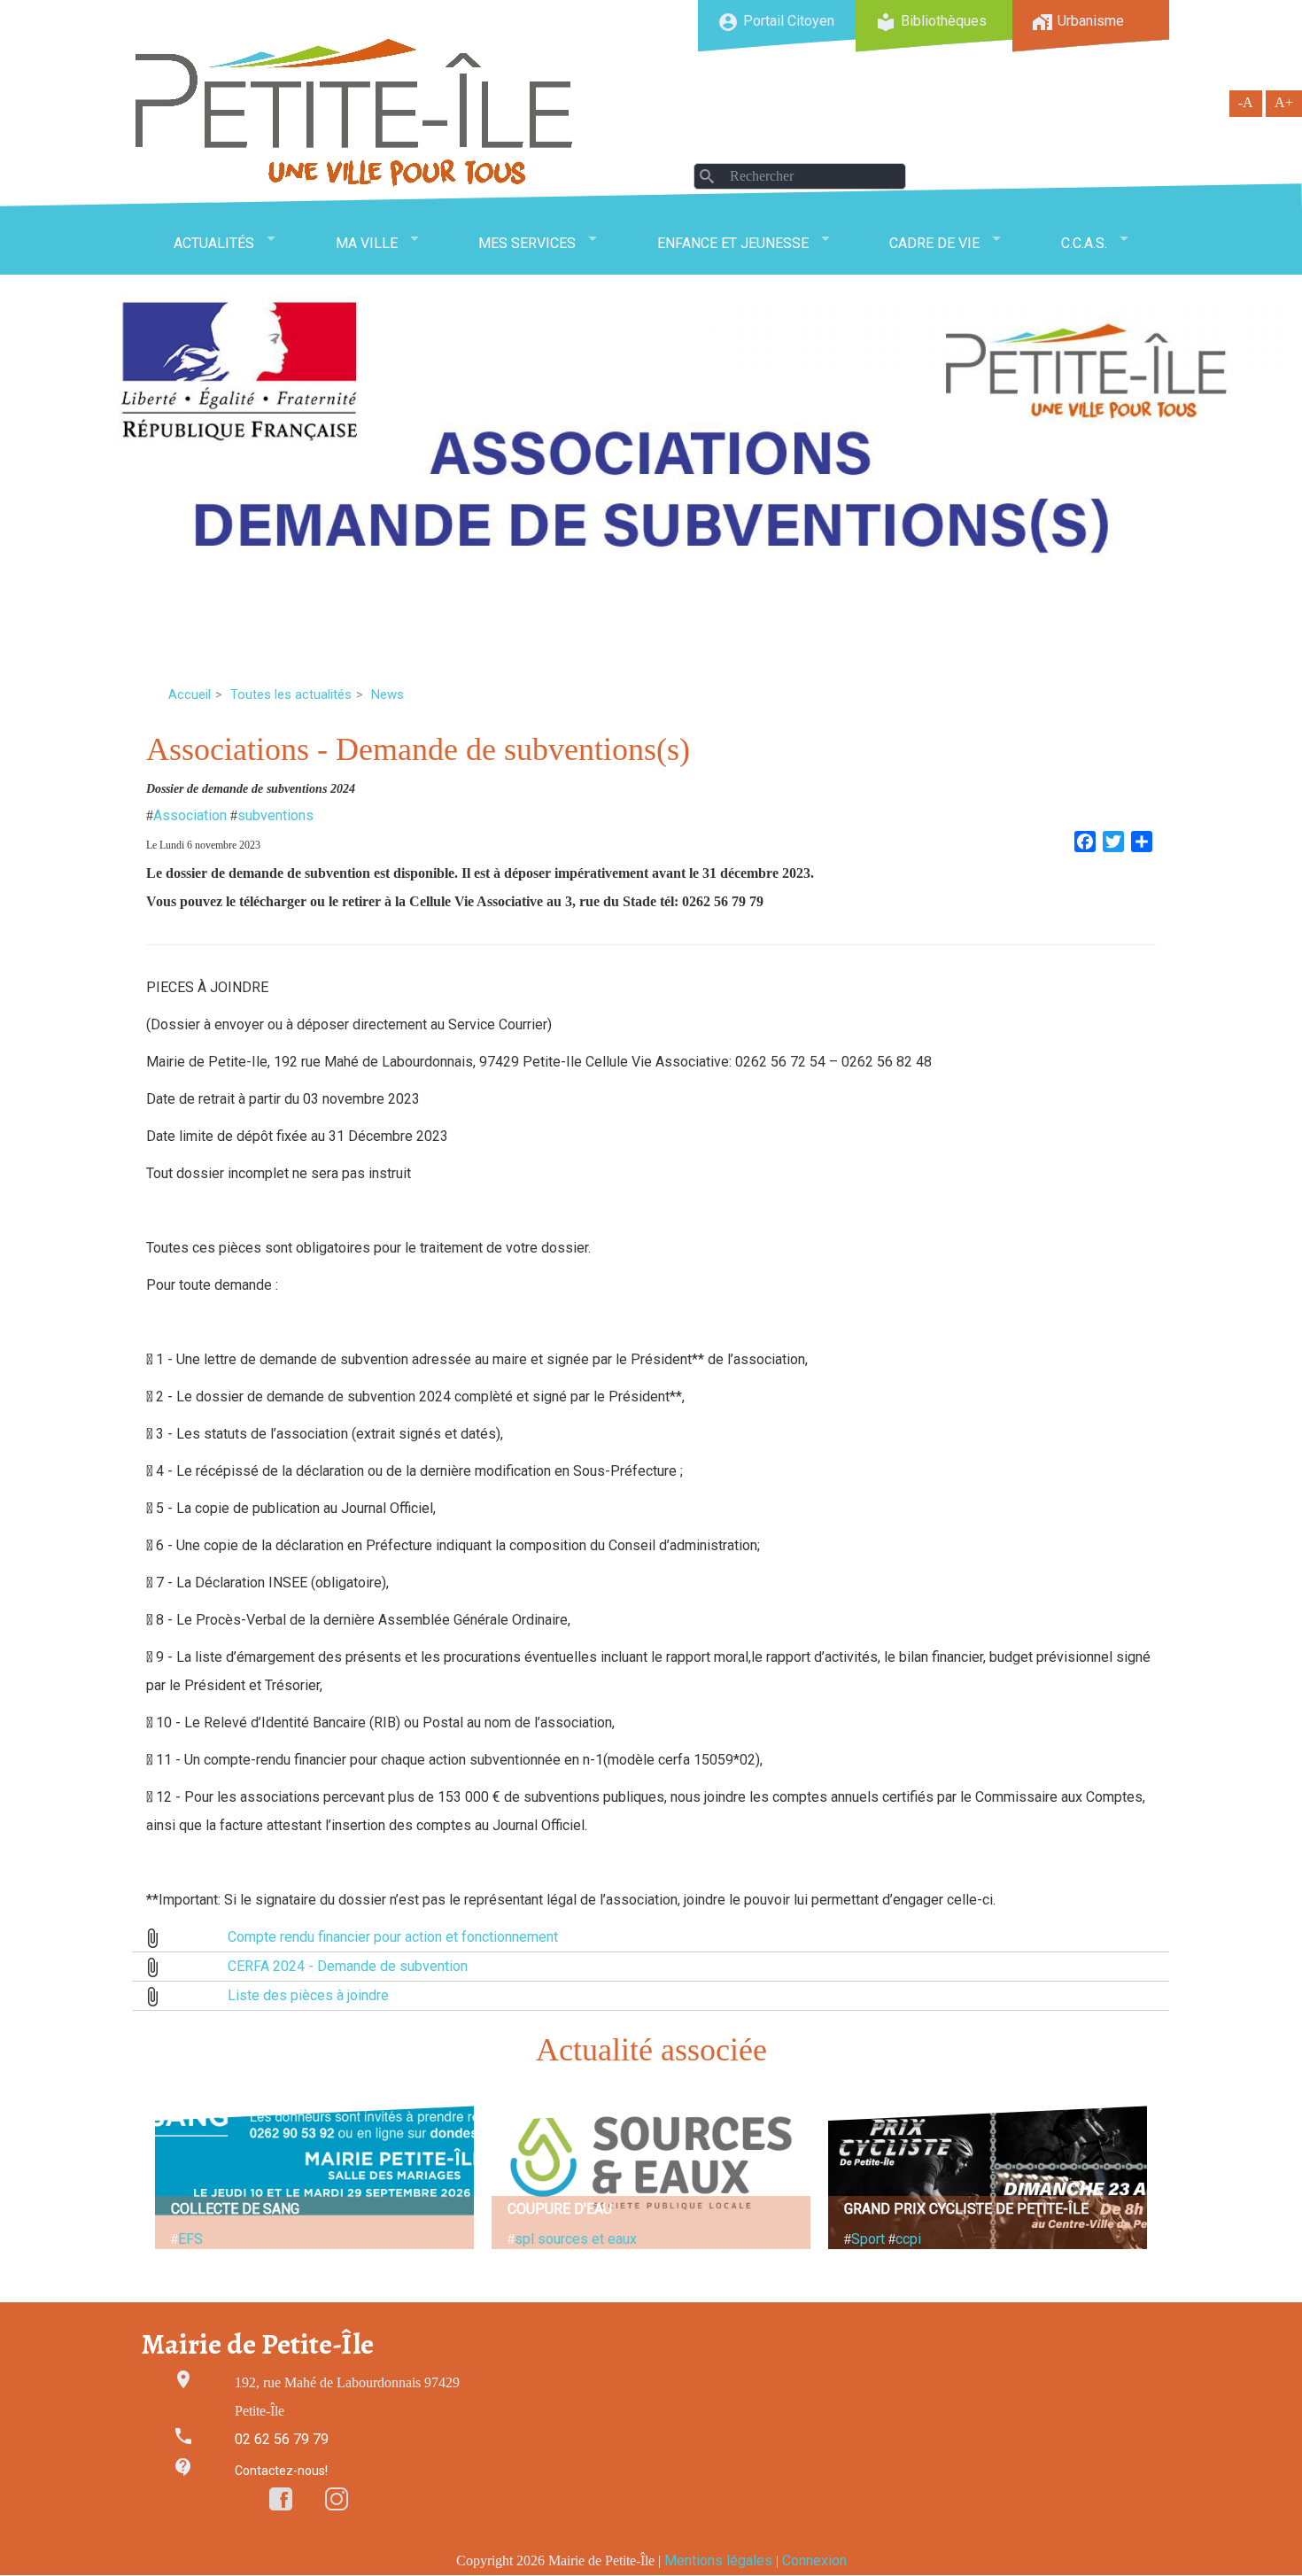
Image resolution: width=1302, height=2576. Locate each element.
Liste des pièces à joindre (308, 1995)
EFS (190, 2239)
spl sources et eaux (576, 2239)
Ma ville (367, 243)
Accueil (190, 694)
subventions (275, 815)
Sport (868, 2239)
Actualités (214, 243)
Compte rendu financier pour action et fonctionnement (393, 1937)
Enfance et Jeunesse (733, 243)
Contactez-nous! (281, 2471)
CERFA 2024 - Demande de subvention (348, 1966)
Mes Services (527, 243)
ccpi (908, 2239)
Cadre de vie (934, 243)
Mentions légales (718, 2560)
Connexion (814, 2560)
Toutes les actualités (291, 694)
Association (190, 815)
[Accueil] (354, 112)
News (387, 694)
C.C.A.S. (1084, 243)
